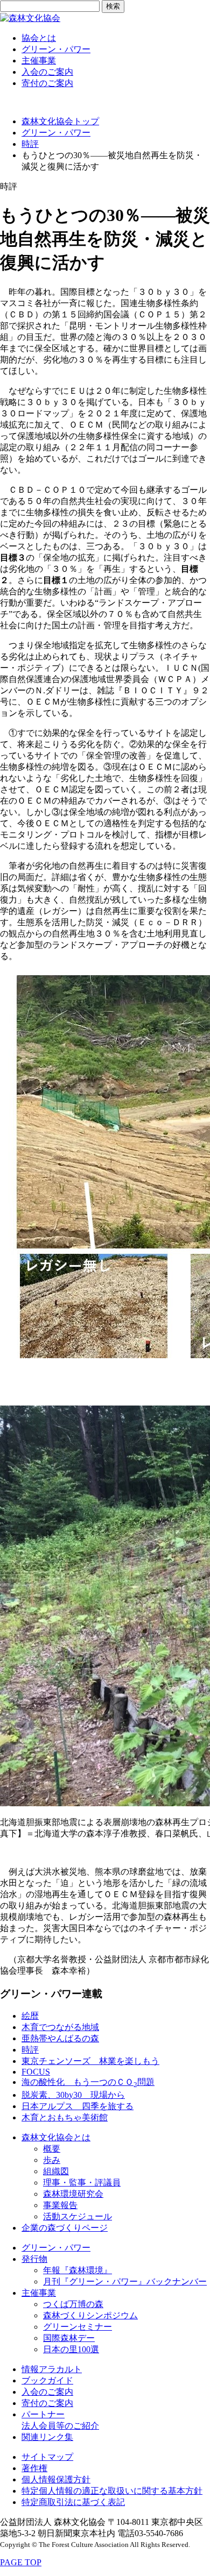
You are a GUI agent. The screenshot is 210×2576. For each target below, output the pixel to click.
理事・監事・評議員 (82, 2183)
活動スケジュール (78, 2216)
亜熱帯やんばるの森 (60, 2038)
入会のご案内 (47, 72)
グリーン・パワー (56, 49)
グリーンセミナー (78, 2327)
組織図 (56, 2171)
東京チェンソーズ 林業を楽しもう (90, 2061)
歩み (52, 2160)
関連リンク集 (47, 2437)
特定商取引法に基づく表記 (73, 2502)
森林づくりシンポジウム (90, 2315)
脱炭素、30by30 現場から (73, 2095)
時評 (30, 144)
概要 (52, 2149)
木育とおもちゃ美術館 (65, 2117)
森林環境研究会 (73, 2194)
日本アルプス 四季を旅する (78, 2106)
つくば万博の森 (73, 2304)
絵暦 (30, 2016)
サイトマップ (47, 2457)
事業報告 (60, 2205)
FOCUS (36, 2072)
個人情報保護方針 (56, 2479)
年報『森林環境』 (78, 2270)
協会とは (39, 38)
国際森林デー (69, 2338)
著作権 (34, 2468)
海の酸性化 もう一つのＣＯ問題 (88, 2082)
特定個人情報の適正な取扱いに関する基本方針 (112, 2491)
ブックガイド (47, 2380)
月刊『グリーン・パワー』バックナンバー (125, 2282)
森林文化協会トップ (60, 121)
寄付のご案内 (47, 83)
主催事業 (39, 61)
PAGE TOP (21, 2562)
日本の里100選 (71, 2349)
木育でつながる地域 (60, 2027)
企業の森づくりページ (65, 2228)
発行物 (34, 2259)
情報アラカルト (52, 2369)
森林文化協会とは (56, 2137)
